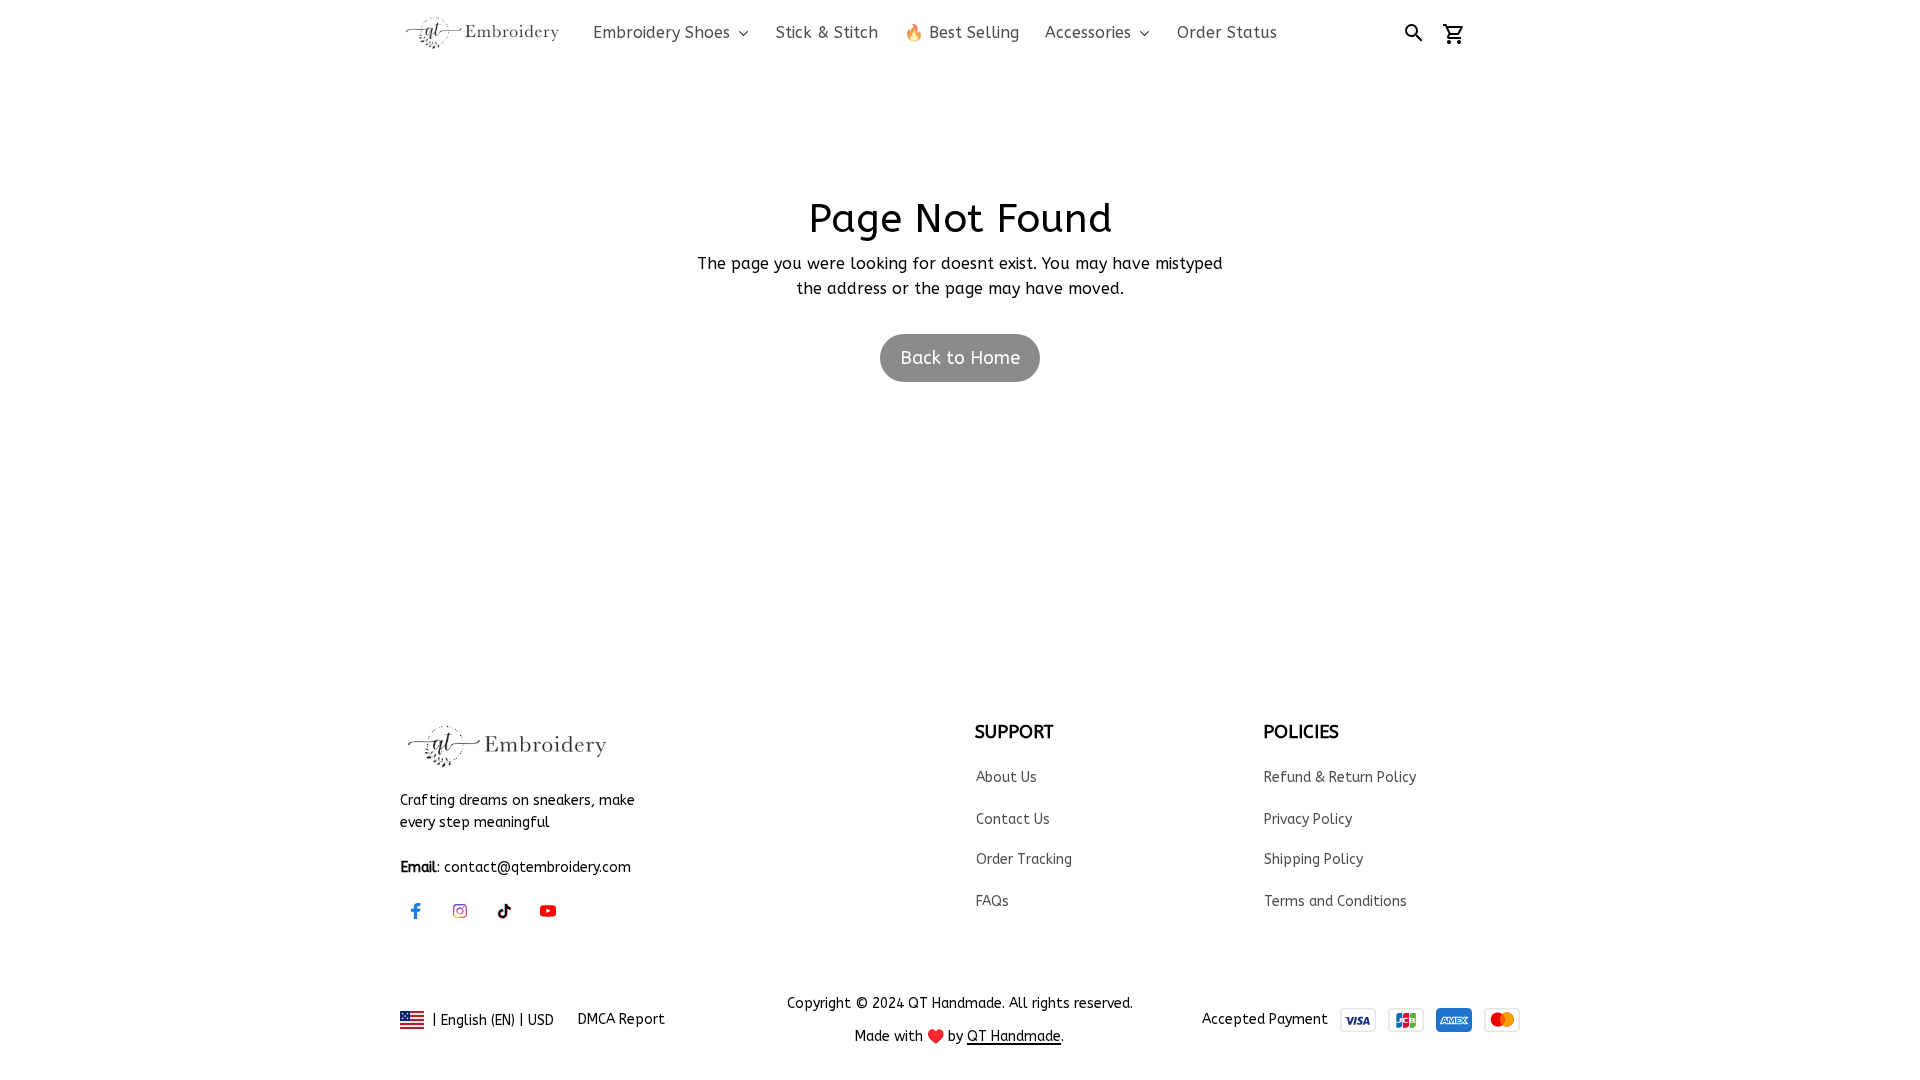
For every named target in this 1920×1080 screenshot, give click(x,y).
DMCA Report (621, 1019)
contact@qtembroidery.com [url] (537, 867)
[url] (1014, 1037)
